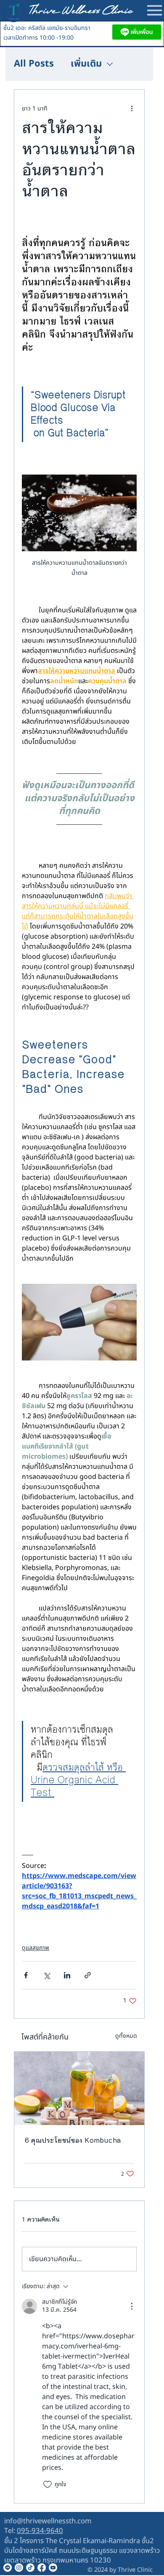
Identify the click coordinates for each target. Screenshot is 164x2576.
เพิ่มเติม (86, 64)
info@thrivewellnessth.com (48, 2521)
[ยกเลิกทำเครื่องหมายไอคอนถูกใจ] (48, 2485)
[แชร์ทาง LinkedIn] (67, 1975)
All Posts (34, 64)
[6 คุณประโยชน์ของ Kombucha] (79, 2088)
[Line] (8, 2568)
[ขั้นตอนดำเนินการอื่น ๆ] (132, 108)
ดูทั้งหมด (126, 2036)
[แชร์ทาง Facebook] (26, 1975)
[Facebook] (42, 2568)
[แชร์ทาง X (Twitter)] (46, 1975)
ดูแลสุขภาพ (36, 1948)
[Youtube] (53, 2568)
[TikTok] (30, 2568)
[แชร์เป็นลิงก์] (88, 1975)
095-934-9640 (40, 2531)
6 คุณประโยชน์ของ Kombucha (73, 2140)
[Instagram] (19, 2568)
